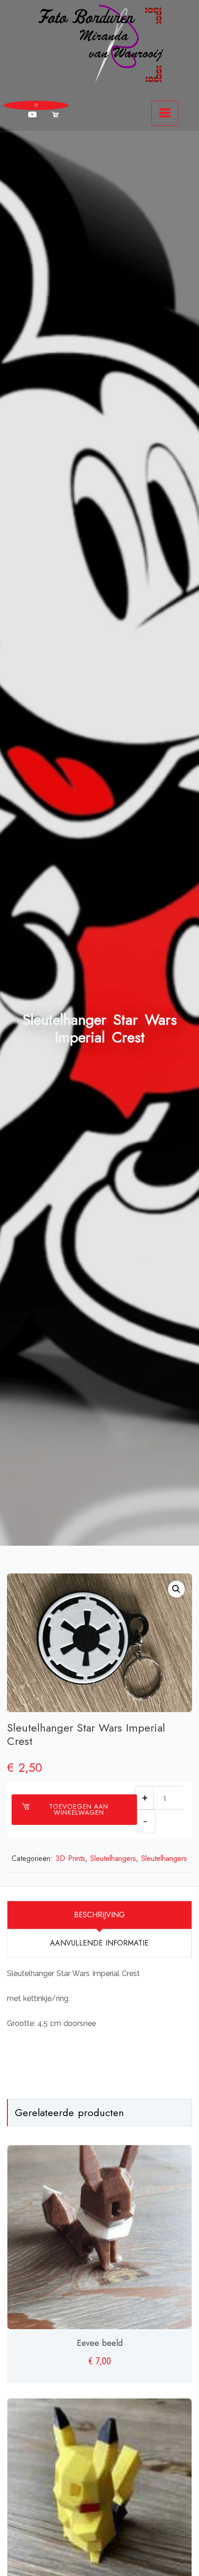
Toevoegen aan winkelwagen (79, 1809)
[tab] (99, 1915)
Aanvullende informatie (99, 1943)
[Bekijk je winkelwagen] (56, 115)
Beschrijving (99, 1915)
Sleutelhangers (113, 1858)
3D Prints (70, 1858)
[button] (176, 1589)
